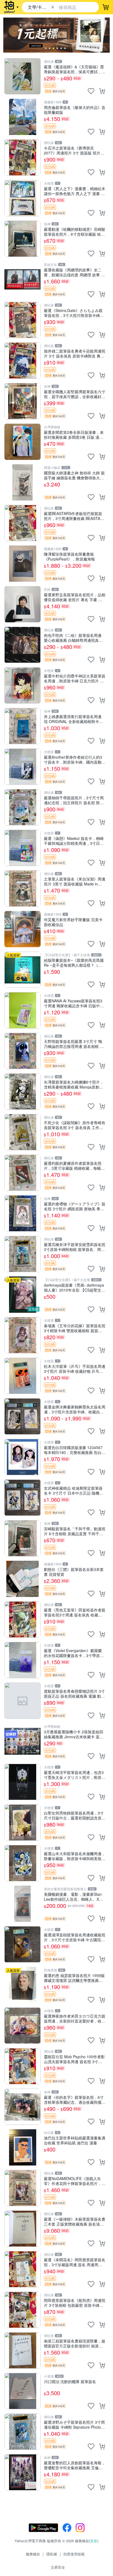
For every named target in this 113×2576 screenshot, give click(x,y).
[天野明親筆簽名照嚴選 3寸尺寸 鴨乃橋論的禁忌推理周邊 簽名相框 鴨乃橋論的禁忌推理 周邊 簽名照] (22, 1051)
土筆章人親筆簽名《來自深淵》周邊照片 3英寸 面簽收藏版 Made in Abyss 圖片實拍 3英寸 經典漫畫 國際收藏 (75, 881)
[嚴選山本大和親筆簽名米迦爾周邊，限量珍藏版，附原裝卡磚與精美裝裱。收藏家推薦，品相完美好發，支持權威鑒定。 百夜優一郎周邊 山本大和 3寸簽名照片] (22, 1863)
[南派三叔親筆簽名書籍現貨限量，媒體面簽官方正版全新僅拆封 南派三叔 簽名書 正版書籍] (22, 2350)
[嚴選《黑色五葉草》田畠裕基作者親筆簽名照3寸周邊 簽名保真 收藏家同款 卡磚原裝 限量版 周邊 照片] (22, 1619)
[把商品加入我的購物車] (102, 91)
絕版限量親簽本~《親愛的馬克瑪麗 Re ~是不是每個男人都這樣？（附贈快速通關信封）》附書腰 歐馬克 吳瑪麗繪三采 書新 (74, 962)
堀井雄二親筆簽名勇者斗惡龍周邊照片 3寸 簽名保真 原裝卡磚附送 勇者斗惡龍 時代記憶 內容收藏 (75, 353)
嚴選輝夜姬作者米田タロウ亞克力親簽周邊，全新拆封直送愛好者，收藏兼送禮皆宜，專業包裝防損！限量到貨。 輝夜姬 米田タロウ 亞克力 (75, 2018)
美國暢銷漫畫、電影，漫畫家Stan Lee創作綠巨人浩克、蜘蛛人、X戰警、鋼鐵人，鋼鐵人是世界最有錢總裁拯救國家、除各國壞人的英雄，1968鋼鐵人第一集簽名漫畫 (75, 1896)
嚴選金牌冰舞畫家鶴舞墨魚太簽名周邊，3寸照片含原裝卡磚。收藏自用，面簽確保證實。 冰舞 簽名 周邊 (75, 1409)
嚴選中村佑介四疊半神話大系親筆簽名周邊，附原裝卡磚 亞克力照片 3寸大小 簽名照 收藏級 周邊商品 (75, 678)
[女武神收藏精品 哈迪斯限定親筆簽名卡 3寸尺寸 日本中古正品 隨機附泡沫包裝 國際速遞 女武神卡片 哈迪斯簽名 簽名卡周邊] (22, 1498)
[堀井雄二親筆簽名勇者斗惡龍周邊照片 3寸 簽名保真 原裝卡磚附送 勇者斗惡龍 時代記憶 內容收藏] (22, 361)
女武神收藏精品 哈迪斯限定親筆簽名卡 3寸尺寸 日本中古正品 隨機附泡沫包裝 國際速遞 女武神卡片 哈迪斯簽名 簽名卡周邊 (74, 1490)
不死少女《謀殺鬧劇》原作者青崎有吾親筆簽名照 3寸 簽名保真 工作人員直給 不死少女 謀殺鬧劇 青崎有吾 (75, 1125)
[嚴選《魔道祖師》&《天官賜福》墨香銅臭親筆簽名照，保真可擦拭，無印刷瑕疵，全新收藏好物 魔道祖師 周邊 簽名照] (22, 76)
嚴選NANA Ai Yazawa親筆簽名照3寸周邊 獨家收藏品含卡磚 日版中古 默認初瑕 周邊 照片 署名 (74, 1003)
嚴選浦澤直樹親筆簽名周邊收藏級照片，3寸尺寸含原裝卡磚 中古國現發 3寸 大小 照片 (75, 1937)
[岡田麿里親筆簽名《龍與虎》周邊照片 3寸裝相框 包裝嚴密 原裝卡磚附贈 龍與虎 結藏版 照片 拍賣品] (22, 2310)
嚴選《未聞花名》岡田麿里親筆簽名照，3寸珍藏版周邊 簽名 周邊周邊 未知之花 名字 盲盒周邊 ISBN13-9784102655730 (75, 2262)
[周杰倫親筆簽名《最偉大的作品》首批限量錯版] (22, 117)
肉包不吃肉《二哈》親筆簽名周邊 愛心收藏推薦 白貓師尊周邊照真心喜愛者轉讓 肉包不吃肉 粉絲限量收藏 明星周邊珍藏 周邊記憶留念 (74, 638)
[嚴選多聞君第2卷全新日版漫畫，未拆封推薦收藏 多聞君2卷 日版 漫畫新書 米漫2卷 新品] (22, 442)
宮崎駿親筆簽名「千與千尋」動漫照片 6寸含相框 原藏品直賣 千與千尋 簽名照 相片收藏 (75, 1531)
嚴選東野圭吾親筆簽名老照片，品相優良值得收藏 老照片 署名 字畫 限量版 (75, 597)
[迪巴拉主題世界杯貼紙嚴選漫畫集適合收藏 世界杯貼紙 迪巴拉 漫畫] (22, 2147)
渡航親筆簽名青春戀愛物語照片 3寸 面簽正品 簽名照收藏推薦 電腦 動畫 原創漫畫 (74, 1693)
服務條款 (33, 2554)
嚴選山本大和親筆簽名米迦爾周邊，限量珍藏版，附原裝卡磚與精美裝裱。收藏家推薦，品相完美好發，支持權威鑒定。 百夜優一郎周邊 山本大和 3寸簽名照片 (75, 1856)
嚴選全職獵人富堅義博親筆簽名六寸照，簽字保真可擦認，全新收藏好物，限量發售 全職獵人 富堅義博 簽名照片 (75, 394)
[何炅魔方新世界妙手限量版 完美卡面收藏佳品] (22, 929)
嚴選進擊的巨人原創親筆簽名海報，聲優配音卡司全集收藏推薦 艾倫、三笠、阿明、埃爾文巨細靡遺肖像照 (75, 2465)
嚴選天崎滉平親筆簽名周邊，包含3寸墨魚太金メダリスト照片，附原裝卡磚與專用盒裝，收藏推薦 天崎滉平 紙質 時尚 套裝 (75, 1775)
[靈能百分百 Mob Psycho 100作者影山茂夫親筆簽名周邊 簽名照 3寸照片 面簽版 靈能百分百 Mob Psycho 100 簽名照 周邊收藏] (22, 2066)
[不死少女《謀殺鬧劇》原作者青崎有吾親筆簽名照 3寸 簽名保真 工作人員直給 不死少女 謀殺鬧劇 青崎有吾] (22, 1132)
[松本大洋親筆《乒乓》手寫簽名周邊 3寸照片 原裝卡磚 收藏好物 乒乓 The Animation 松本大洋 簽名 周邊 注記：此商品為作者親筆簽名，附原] (22, 1376)
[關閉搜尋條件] (53, 7)
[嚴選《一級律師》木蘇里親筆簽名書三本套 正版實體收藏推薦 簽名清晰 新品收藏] (22, 2229)
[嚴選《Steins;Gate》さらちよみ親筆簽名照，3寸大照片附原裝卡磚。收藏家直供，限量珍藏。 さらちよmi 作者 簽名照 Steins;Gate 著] (22, 320)
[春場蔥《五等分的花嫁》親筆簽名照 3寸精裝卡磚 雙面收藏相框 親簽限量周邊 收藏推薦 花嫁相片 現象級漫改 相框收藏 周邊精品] (22, 1335)
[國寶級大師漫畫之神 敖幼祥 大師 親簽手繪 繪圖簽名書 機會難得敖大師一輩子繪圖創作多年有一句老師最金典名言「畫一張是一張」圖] (22, 482)
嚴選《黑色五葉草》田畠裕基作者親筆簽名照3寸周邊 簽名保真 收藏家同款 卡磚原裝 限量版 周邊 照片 (75, 1612)
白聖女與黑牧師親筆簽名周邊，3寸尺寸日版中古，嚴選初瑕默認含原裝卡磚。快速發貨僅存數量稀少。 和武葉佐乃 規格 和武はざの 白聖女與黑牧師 (75, 1815)
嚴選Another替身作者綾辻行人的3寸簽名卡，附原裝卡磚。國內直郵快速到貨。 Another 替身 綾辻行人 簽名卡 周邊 (75, 759)
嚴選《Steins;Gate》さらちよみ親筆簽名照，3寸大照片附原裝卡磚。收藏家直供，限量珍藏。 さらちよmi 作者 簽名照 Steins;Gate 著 (74, 313)
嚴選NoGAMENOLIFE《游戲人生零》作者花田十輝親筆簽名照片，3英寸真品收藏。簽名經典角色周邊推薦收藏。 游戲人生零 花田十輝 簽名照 (75, 2181)
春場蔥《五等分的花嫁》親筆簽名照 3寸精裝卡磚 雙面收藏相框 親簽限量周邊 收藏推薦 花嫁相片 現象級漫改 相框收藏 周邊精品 (75, 1328)
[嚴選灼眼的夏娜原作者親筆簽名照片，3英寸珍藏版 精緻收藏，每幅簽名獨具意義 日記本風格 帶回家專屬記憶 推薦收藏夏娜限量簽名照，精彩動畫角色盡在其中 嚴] (22, 1173)
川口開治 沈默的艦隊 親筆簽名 (70, 2382)
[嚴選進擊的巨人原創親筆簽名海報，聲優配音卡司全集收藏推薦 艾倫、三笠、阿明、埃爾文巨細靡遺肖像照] (22, 2472)
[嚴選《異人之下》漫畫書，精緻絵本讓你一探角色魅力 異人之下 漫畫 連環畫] (22, 198)
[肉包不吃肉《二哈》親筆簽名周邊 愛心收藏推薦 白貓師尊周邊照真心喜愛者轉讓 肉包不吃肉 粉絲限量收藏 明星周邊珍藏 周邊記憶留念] (22, 645)
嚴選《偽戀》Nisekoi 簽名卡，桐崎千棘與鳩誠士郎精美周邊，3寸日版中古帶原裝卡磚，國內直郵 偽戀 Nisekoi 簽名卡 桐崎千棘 (74, 841)
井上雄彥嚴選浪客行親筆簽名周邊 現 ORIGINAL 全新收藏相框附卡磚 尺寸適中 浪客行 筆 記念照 (73, 719)
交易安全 (58, 2567)
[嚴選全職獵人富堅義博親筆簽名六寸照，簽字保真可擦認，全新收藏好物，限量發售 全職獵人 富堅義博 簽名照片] (22, 401)
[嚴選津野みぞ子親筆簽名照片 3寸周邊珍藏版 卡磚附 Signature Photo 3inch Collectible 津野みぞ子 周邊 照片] (22, 2432)
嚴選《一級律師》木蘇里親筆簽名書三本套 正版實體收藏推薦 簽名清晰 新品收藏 (75, 2221)
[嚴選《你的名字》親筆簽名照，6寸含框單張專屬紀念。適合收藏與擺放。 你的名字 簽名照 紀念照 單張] (22, 2107)
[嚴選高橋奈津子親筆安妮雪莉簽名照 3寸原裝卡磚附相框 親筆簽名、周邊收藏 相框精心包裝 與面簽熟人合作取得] (22, 1254)
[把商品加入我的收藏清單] (91, 91)
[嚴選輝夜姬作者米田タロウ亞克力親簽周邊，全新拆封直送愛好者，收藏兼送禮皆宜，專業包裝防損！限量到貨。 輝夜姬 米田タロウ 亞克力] (22, 2026)
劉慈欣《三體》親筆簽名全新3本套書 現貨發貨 (74, 1572)
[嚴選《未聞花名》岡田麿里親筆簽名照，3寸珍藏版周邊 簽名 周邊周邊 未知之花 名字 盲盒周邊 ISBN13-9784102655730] (22, 2269)
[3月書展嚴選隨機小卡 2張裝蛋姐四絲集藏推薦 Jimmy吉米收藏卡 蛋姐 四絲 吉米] (22, 1741)
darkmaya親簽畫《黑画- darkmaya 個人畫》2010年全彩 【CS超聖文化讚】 (74, 1287)
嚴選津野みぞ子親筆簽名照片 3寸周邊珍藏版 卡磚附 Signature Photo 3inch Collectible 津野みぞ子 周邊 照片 (74, 2424)
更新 (94, 2541)
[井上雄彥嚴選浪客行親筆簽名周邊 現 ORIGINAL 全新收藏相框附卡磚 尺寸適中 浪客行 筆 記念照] (22, 726)
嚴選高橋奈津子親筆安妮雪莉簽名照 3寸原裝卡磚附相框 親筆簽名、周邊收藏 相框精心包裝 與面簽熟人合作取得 (75, 1247)
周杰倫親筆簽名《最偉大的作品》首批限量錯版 (75, 110)
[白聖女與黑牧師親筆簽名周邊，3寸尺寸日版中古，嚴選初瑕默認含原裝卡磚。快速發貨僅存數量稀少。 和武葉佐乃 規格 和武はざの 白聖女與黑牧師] (22, 1823)
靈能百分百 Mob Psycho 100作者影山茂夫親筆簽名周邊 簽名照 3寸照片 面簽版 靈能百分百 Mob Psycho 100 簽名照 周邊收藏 (74, 2059)
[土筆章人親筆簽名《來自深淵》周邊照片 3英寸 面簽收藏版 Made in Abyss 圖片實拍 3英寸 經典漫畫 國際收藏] (22, 888)
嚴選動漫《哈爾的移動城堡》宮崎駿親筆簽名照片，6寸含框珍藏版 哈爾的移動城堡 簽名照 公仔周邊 (75, 231)
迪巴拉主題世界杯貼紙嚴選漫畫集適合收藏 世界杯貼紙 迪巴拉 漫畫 (75, 2140)
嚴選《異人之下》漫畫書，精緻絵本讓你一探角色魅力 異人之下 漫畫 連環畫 (75, 191)
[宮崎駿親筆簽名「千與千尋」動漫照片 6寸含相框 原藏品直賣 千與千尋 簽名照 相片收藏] (22, 1538)
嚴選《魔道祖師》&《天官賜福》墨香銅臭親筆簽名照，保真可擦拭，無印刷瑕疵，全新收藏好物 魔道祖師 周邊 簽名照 (75, 69)
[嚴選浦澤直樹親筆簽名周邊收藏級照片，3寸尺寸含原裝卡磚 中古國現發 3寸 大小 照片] (22, 1944)
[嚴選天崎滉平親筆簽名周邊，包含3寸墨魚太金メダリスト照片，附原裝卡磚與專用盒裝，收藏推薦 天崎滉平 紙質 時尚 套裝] (22, 1782)
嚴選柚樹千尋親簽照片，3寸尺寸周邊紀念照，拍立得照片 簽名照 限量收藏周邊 (74, 800)
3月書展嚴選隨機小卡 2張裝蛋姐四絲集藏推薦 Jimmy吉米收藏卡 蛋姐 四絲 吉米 (74, 1734)
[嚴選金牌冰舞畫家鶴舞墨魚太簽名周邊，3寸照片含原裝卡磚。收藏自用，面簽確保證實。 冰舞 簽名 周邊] (22, 1416)
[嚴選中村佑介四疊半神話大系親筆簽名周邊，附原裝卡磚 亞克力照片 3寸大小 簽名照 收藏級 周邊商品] (22, 685)
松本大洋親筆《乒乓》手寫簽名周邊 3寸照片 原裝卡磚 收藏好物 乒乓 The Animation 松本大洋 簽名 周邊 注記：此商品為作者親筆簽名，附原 (75, 1369)
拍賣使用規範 (74, 2554)
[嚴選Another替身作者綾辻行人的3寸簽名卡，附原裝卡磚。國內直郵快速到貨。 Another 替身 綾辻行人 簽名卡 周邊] (22, 767)
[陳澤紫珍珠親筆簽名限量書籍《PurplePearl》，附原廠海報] (22, 564)
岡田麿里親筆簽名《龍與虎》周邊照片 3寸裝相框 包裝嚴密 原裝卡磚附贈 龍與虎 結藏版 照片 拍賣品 (75, 2303)
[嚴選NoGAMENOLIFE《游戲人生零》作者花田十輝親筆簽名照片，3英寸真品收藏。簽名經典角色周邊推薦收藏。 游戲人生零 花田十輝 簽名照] (22, 2188)
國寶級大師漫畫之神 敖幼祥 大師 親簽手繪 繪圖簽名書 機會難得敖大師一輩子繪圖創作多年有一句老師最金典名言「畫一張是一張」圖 (75, 475)
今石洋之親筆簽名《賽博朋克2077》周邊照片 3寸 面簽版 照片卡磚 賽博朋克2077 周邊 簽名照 (74, 150)
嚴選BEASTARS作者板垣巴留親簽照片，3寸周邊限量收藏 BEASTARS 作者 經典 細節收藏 (75, 516)
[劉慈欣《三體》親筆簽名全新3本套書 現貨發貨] (22, 1579)
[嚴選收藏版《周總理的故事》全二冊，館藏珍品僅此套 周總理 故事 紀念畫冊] (22, 279)
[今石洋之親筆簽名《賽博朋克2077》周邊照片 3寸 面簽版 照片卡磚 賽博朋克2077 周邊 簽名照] (22, 158)
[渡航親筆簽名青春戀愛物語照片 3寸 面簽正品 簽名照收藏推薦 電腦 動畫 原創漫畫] (22, 1701)
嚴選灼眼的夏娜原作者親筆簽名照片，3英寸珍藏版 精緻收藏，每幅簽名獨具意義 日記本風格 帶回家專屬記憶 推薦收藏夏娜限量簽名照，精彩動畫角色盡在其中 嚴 (74, 1165)
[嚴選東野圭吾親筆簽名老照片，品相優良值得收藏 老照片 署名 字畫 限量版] (22, 604)
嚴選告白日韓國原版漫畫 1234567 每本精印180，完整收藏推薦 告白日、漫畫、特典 (73, 1450)
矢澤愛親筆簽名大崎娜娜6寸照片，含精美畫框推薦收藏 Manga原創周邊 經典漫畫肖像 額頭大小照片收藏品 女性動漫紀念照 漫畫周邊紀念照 (74, 1084)
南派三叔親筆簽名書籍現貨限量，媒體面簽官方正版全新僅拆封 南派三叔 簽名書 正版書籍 (75, 2343)
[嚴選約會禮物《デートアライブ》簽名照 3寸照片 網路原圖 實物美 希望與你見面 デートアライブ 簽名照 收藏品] (22, 1213)
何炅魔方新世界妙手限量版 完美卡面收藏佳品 (73, 922)
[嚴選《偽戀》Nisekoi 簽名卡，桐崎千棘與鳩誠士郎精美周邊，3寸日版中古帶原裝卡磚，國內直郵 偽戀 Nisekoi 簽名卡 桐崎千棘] (22, 848)
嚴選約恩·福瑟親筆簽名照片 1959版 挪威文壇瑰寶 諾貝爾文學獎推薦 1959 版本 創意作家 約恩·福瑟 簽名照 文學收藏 (74, 1978)
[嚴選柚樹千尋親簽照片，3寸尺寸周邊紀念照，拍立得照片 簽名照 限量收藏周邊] (22, 807)
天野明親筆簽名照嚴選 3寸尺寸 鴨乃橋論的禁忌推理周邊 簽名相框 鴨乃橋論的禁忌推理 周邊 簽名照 (74, 1044)
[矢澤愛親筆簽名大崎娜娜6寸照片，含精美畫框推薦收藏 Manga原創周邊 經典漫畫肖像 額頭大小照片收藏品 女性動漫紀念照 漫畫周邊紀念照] (22, 1092)
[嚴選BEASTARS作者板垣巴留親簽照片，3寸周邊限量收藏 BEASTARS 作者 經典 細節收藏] (22, 523)
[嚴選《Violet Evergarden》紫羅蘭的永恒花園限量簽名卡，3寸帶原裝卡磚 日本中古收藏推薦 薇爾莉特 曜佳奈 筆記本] (22, 1660)
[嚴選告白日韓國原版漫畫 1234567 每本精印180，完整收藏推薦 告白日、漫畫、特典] (22, 1457)
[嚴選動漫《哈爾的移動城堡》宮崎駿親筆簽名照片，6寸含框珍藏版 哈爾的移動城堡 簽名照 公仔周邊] (22, 239)
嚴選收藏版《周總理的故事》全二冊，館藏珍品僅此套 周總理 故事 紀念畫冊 (74, 272)
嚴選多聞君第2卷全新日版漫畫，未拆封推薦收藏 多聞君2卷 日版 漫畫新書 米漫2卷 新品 (74, 435)
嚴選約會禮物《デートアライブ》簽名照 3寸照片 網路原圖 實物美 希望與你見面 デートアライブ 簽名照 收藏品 (75, 1206)
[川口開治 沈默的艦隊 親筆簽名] (22, 2391)
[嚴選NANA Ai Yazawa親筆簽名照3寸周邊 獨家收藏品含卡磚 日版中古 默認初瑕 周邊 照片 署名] (22, 1010)
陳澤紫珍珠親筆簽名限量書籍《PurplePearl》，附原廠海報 (69, 556)
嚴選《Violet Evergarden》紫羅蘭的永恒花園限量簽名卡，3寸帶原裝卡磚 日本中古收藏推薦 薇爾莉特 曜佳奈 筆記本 (74, 1653)
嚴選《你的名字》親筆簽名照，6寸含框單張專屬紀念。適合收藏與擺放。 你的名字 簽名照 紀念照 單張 (74, 2100)
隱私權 (52, 2554)
